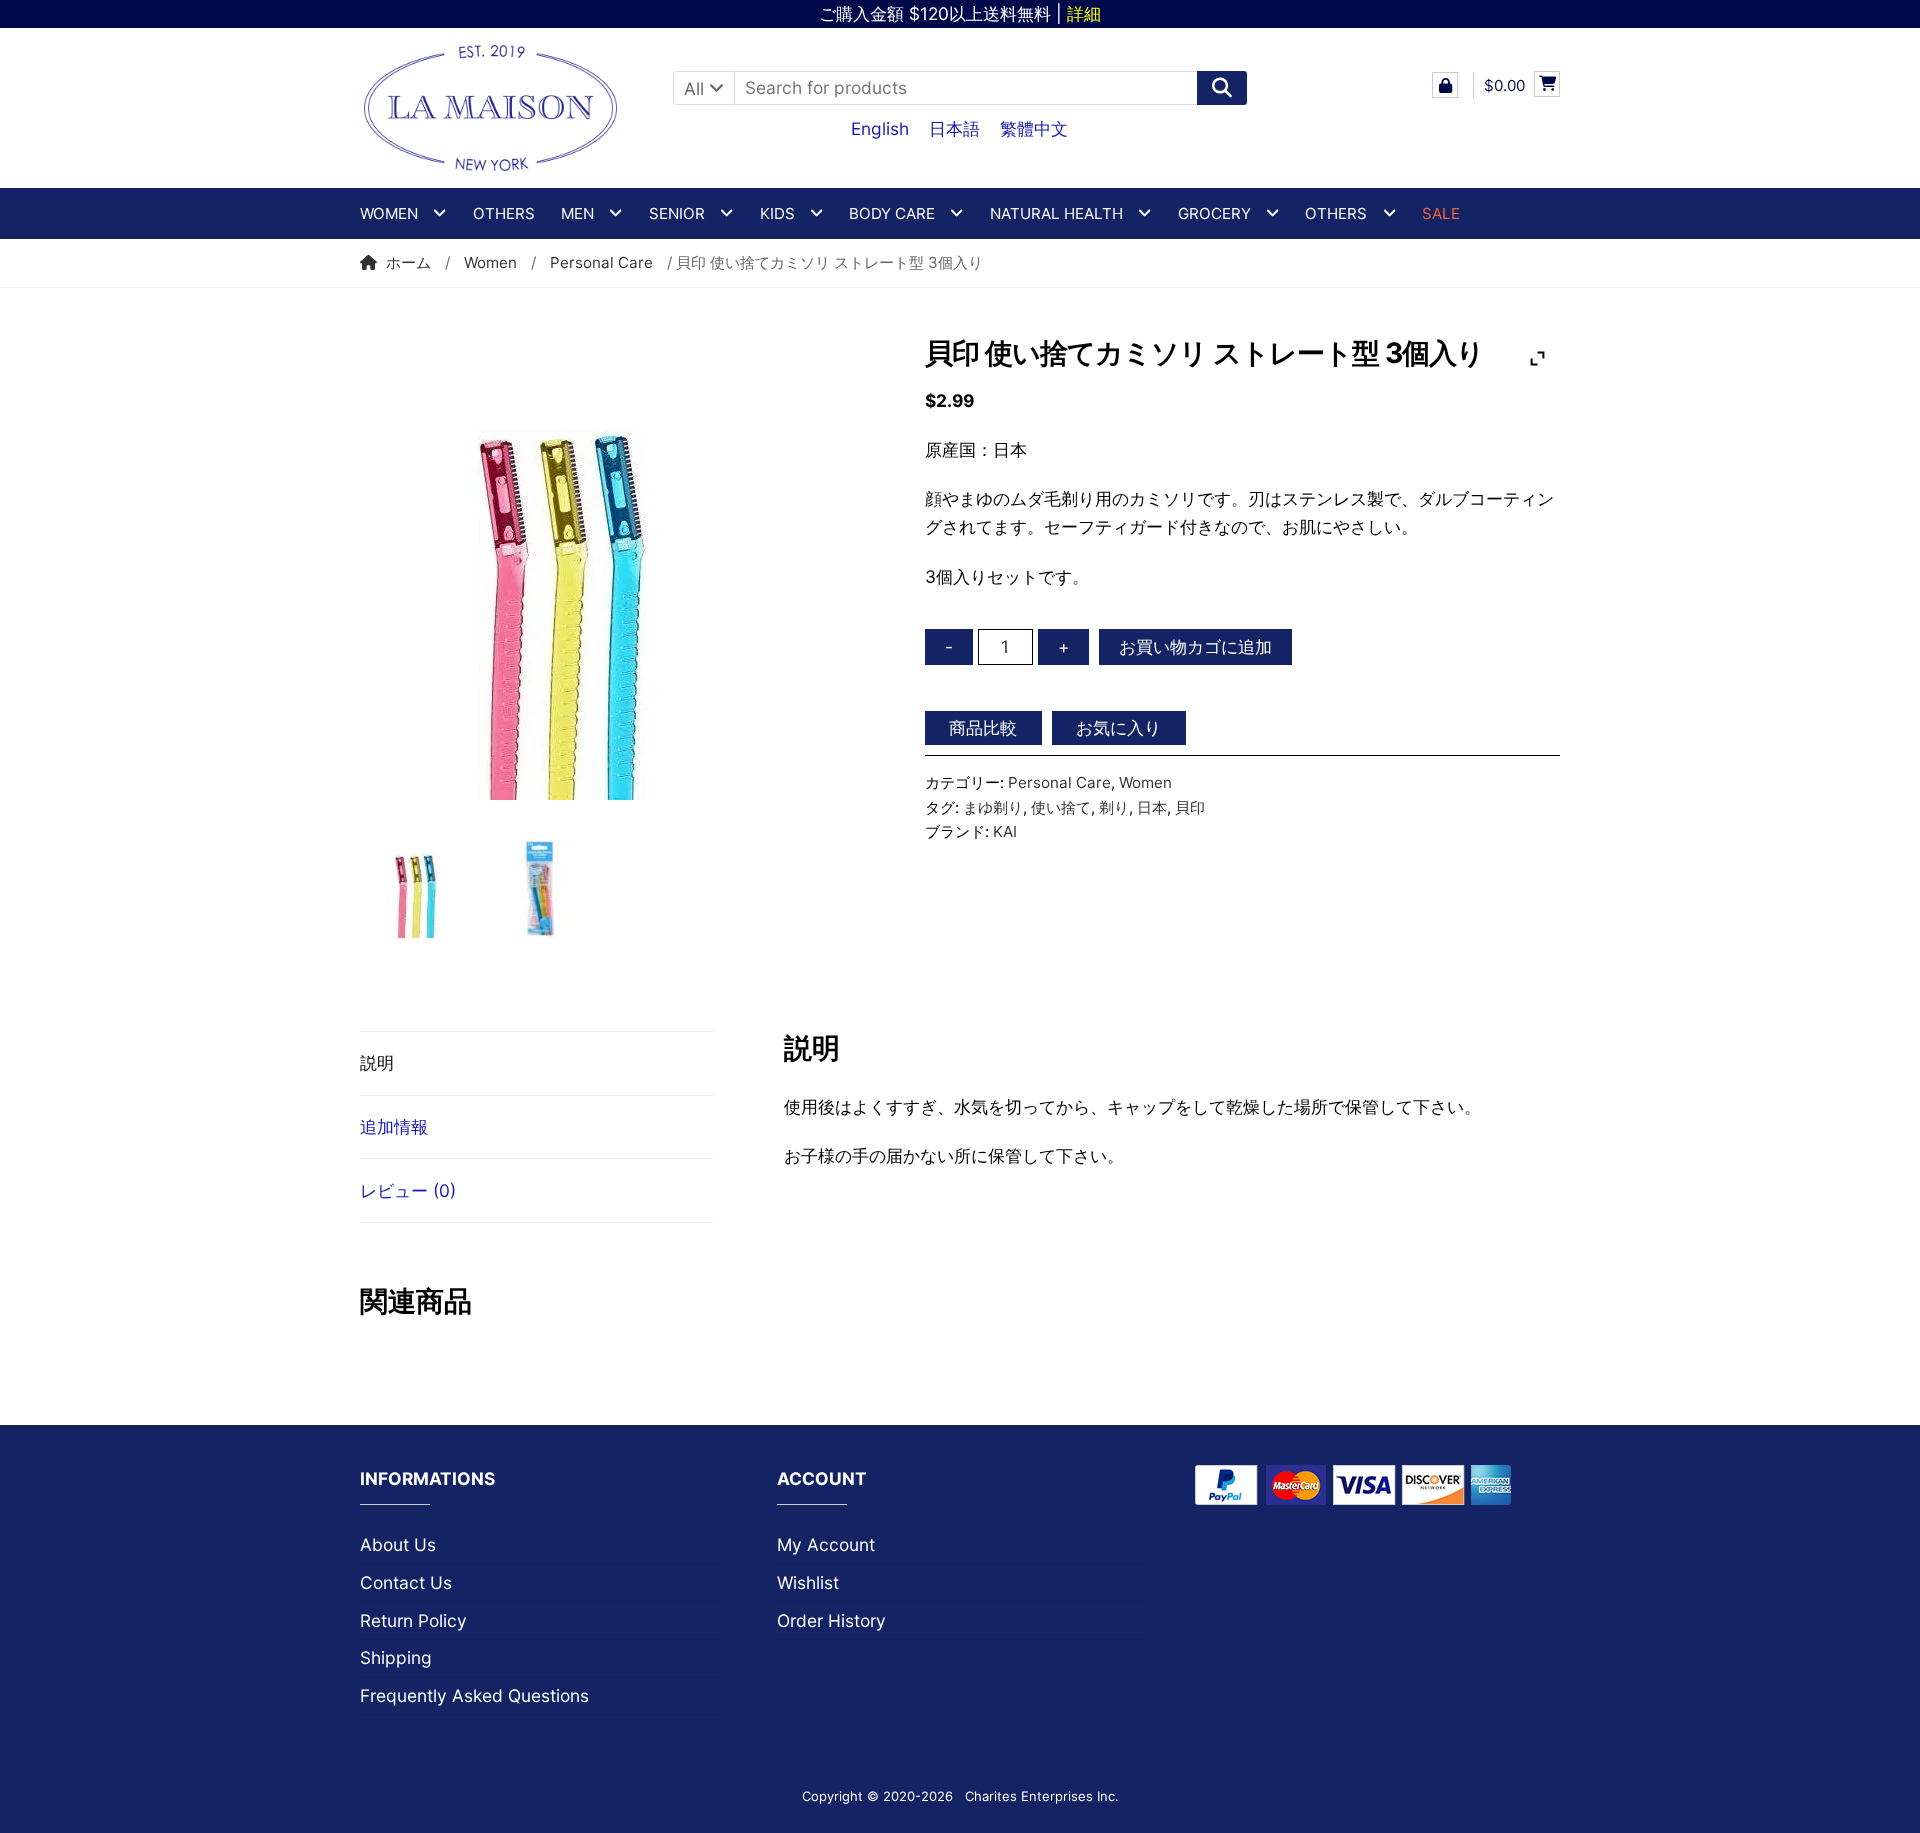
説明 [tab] (377, 1062)
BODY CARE (892, 213)
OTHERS (1336, 213)
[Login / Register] (1445, 85)
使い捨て (1061, 807)
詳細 (1084, 13)
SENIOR (677, 213)
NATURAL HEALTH (1056, 213)
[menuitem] (880, 128)
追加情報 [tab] (394, 1126)
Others (504, 213)
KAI (1005, 831)
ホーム (408, 262)
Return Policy (413, 1620)
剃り (1114, 807)
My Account (826, 1544)
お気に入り (1118, 727)
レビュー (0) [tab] (408, 1190)
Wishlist (808, 1582)
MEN (577, 213)
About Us (398, 1544)
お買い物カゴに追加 (1195, 646)
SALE (1441, 213)
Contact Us (406, 1582)
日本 (1152, 807)
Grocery (1214, 213)
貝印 (1190, 807)
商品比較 (983, 727)
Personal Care (601, 262)
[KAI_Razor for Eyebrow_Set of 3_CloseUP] (607, 568)
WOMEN (389, 213)
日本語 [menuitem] (954, 128)
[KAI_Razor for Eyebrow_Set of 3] (545, 888)
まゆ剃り (993, 807)
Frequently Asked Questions (474, 1695)
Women (490, 262)
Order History (831, 1620)
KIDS (777, 213)
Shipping (396, 1657)
